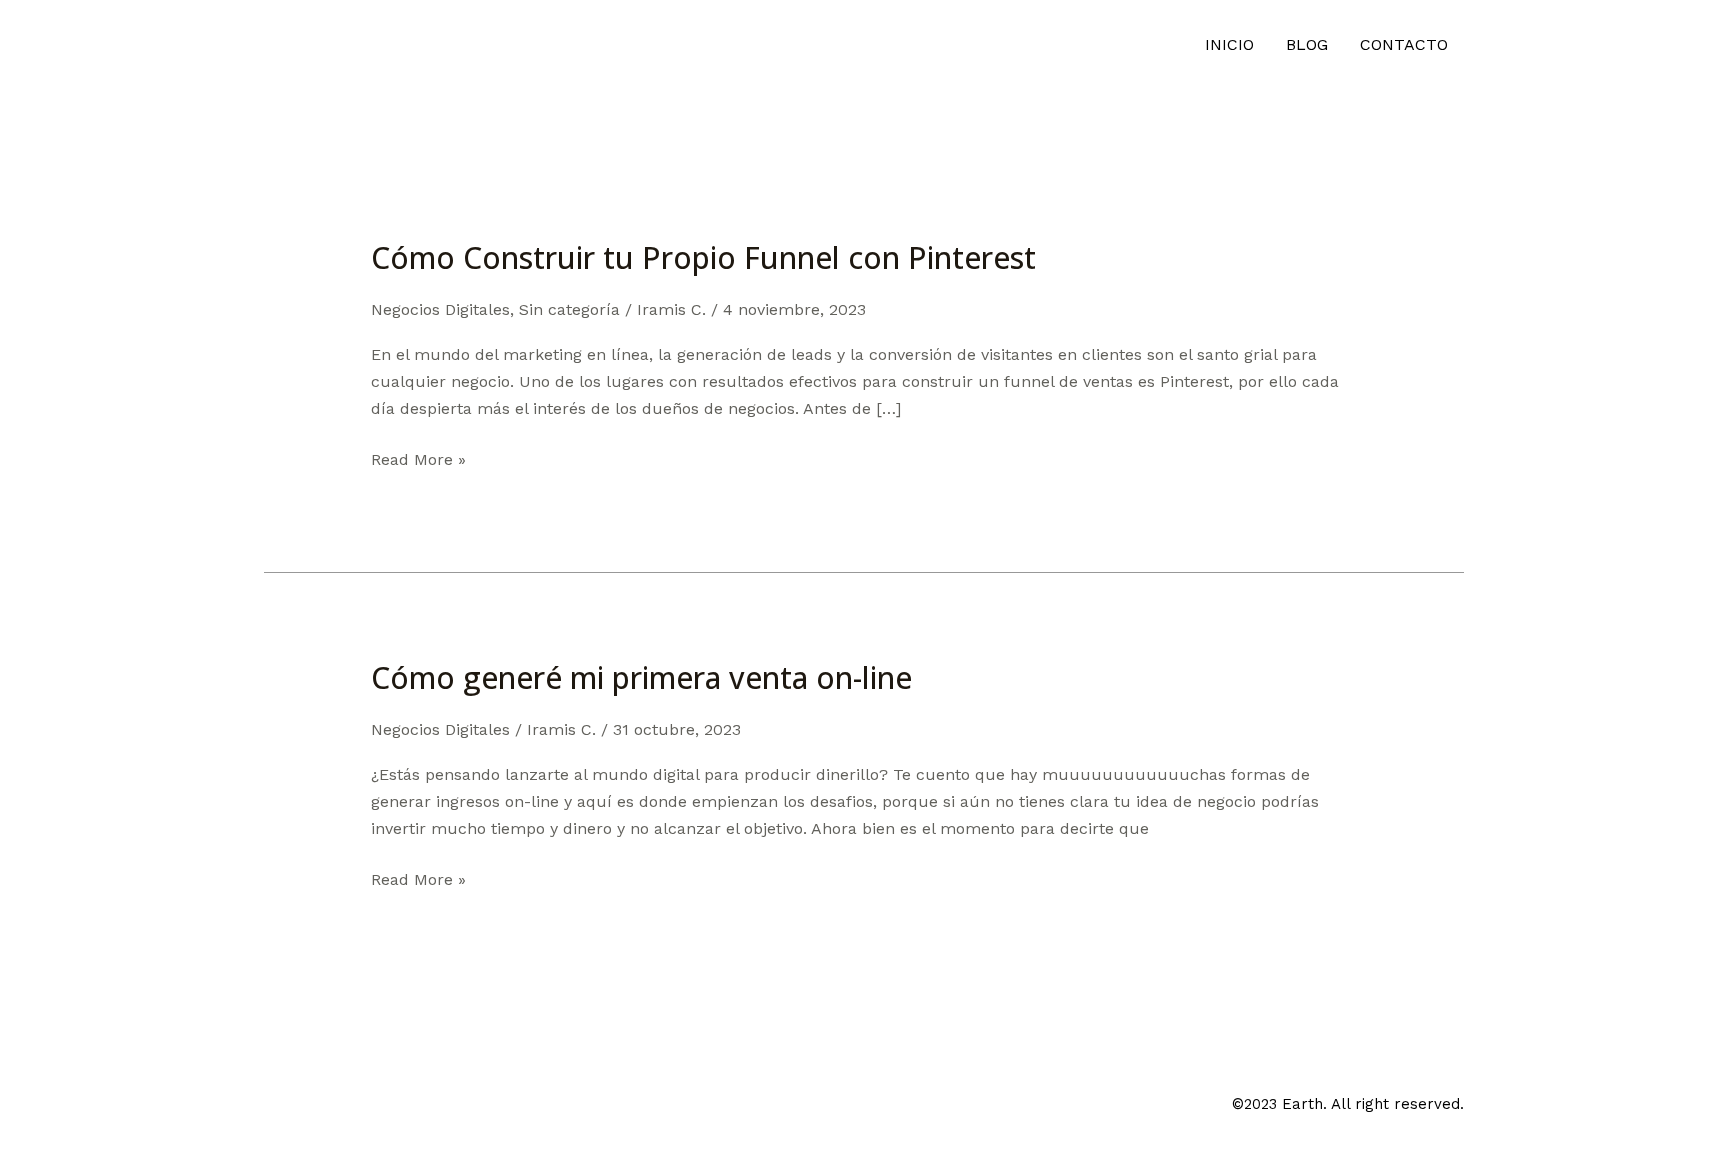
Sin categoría (569, 309)
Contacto (1404, 44)
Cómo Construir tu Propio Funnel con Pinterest (703, 257)
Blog (1307, 44)
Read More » (418, 457)
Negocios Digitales (440, 309)
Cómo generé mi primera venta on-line (641, 677)
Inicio (1229, 44)
